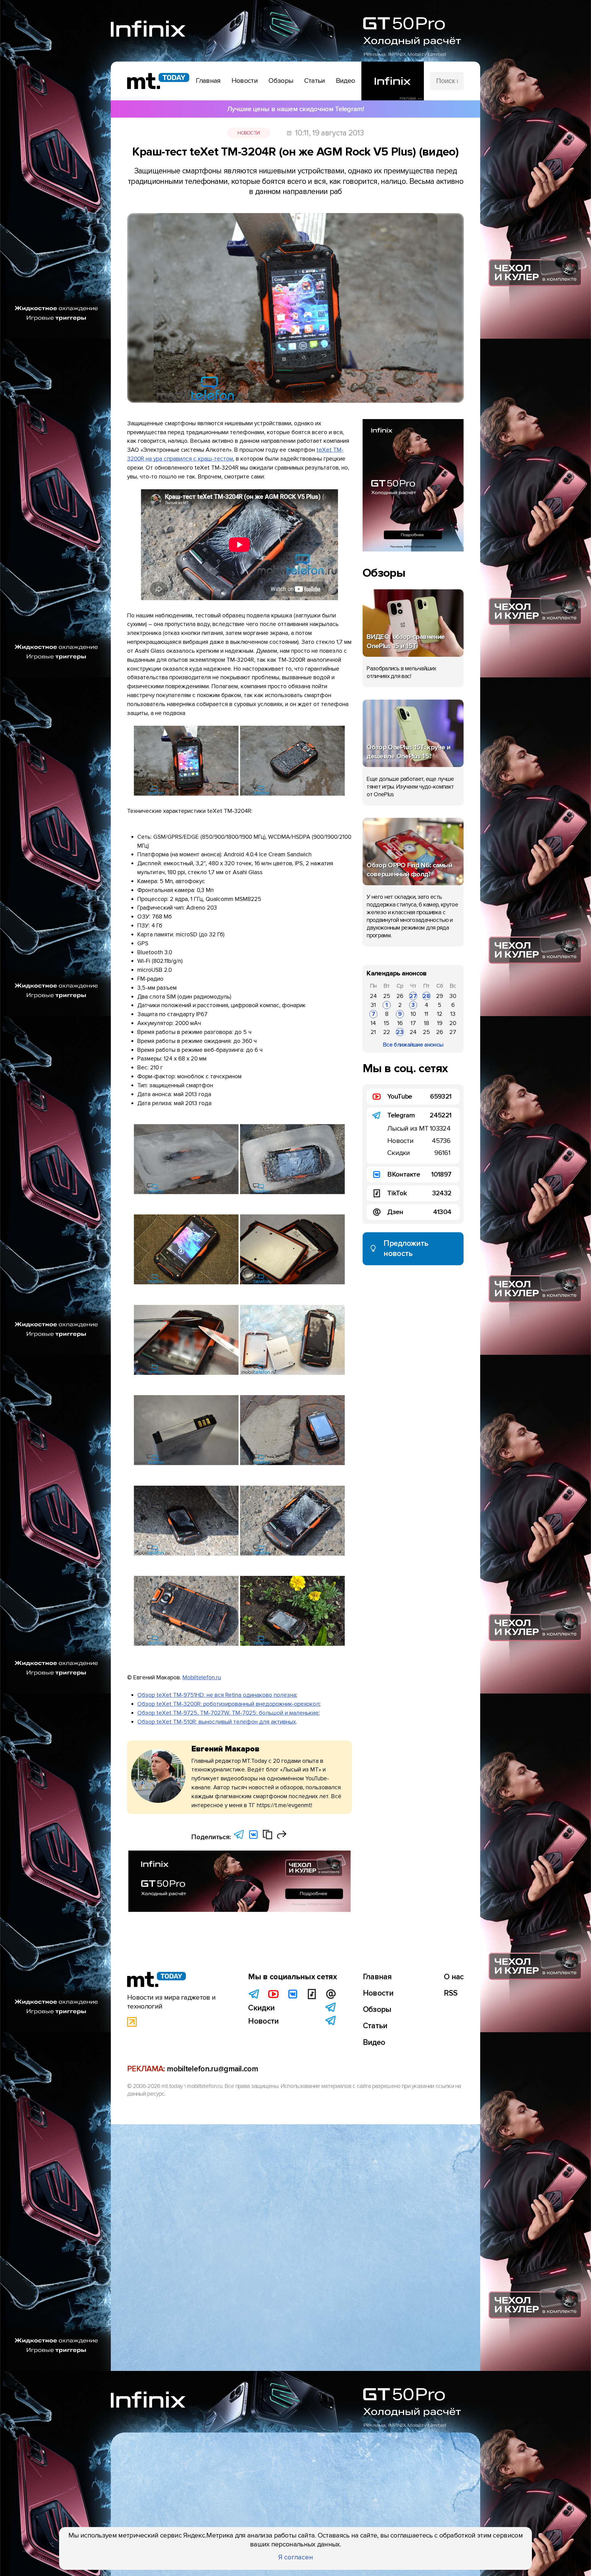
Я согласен (296, 2557)
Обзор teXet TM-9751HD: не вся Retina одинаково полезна (217, 1695)
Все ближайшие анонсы (413, 1045)
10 (413, 1014)
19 (440, 1023)
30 (453, 996)
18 (426, 1023)
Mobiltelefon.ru (202, 1678)
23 (400, 1032)
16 (400, 1023)
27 (413, 996)
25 (387, 996)
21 (373, 1032)
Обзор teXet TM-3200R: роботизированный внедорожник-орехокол (228, 1704)
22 (387, 1032)
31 (373, 1005)
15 (387, 1023)
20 (453, 1023)
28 (426, 996)
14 (373, 1023)
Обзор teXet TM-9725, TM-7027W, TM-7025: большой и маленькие (228, 1713)
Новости (249, 133)
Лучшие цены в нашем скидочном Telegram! (295, 109)
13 (453, 1014)
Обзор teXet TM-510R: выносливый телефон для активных (217, 1722)
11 (426, 1014)
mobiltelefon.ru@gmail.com (212, 2069)
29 (440, 996)
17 (413, 1023)
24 (373, 996)
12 (440, 1014)
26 (400, 996)
